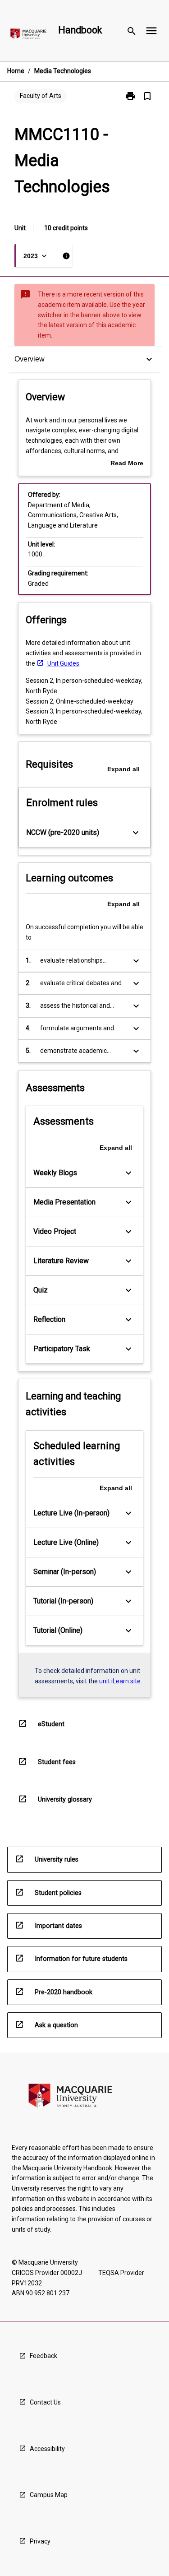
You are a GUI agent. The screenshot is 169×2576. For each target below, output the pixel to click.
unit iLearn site (120, 1681)
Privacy (40, 2541)
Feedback (43, 2356)
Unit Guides (63, 663)
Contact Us (45, 2402)
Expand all (123, 769)
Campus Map (49, 2495)
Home (16, 71)
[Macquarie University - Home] (28, 35)
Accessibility (47, 2449)
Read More (127, 464)
